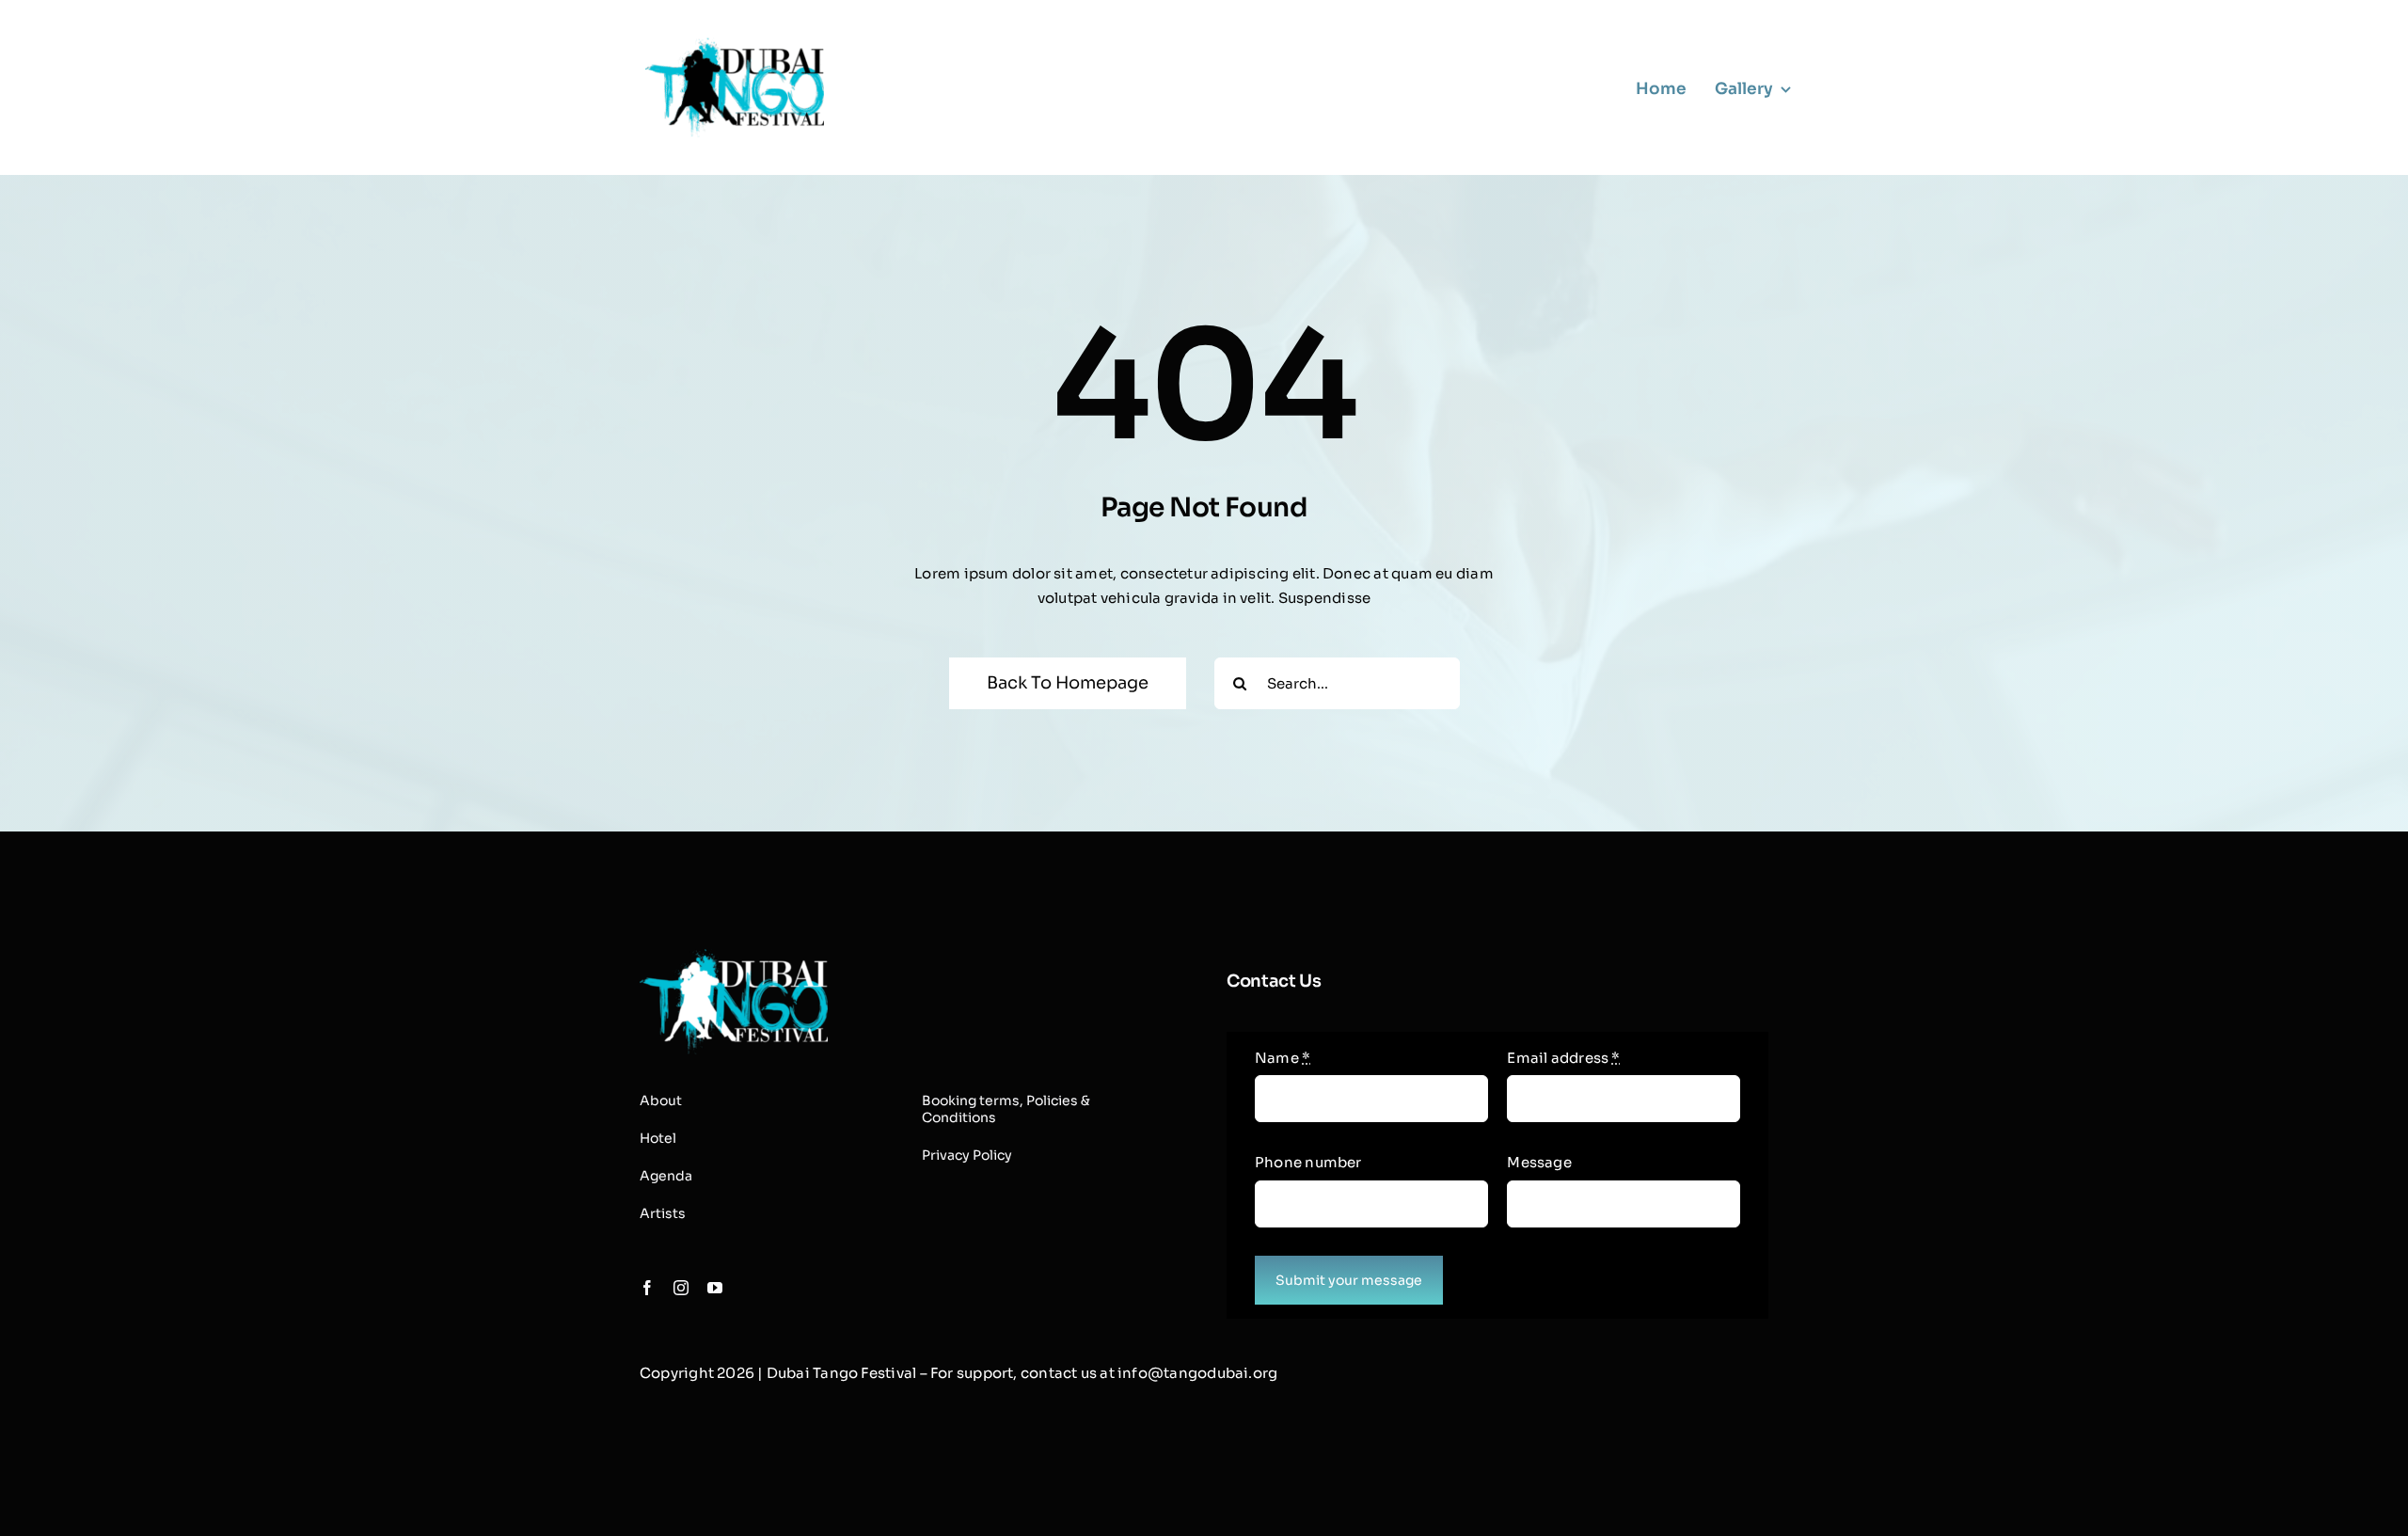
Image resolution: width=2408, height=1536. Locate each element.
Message (1539, 1162)
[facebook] (647, 1288)
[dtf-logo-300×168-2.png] (734, 956)
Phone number (1308, 1162)
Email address (1563, 1058)
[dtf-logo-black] (735, 45)
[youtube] (715, 1288)
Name (1283, 1058)
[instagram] (681, 1288)
